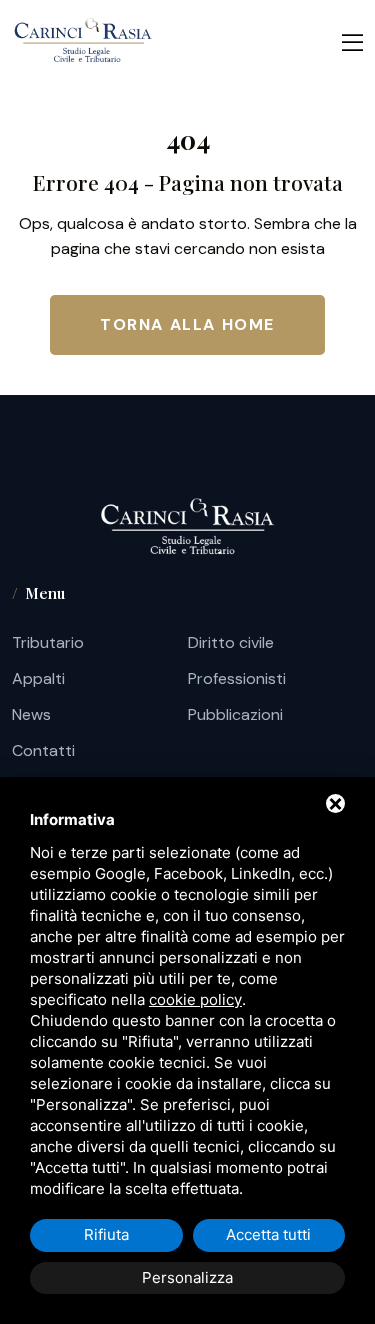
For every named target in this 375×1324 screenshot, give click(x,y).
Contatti (43, 750)
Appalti (38, 678)
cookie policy (195, 999)
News (31, 714)
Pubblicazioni (235, 714)
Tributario (48, 642)
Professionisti (237, 678)
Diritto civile (231, 642)
